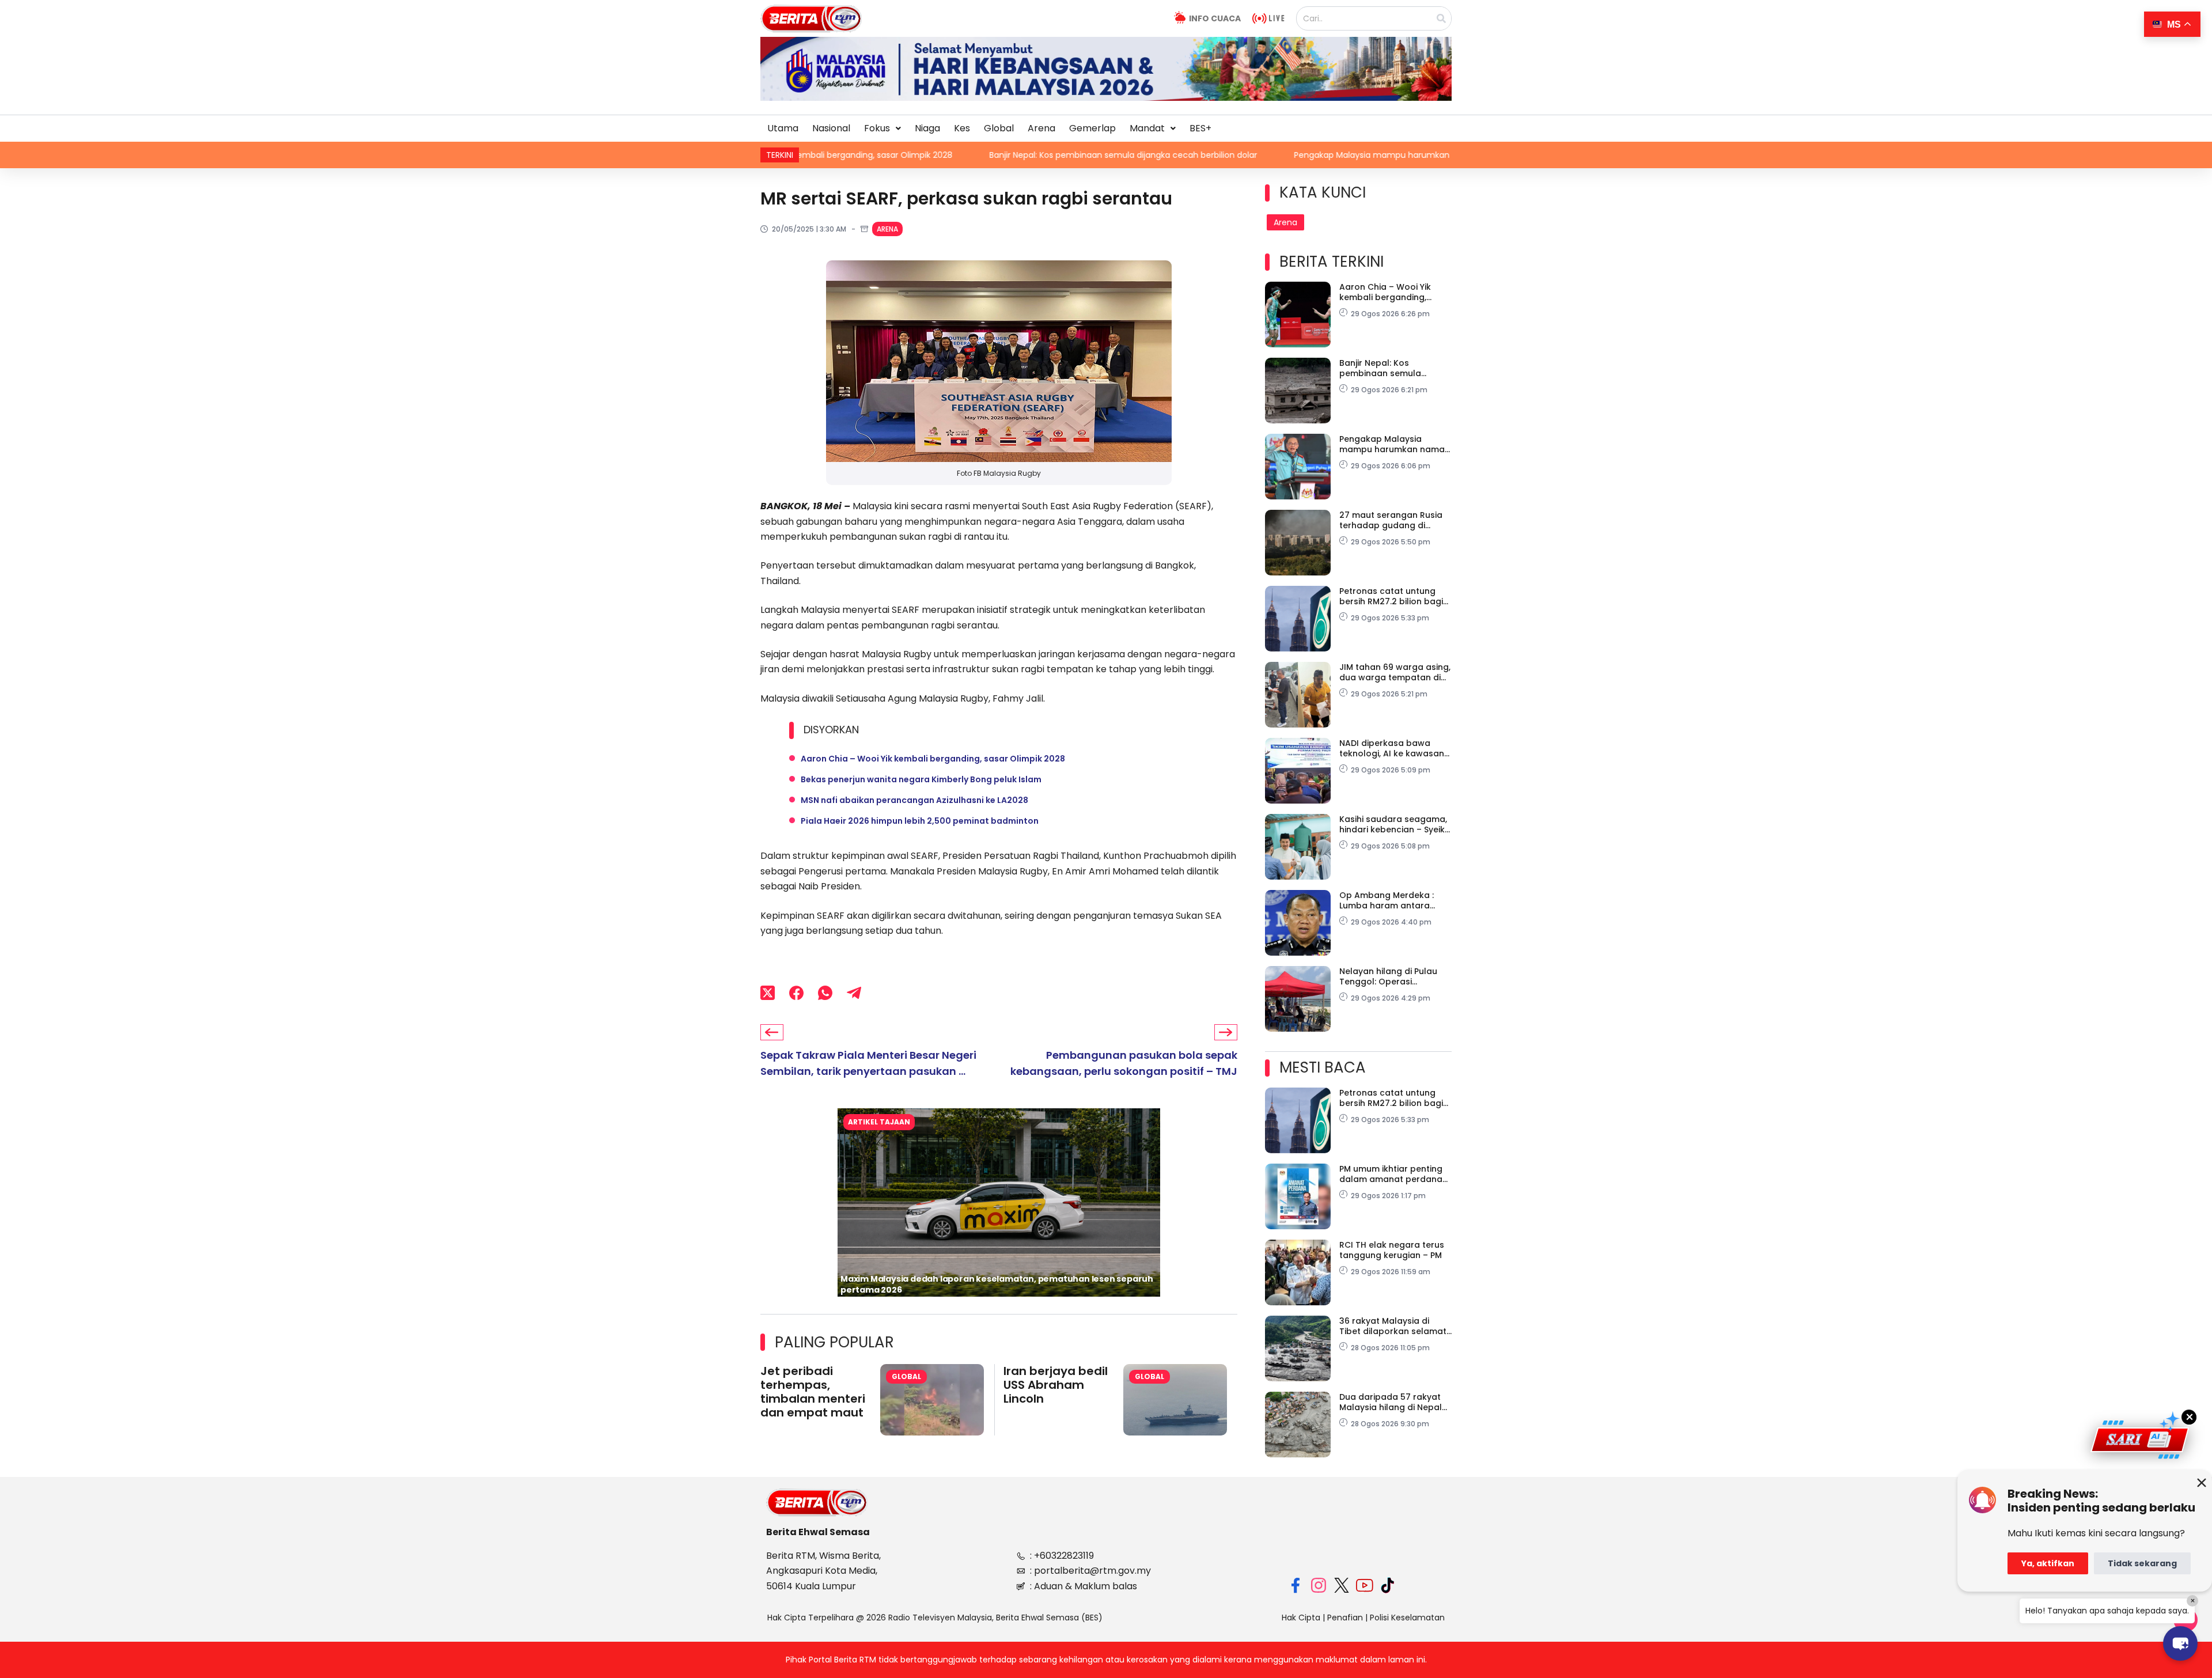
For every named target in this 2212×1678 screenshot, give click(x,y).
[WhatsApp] (825, 993)
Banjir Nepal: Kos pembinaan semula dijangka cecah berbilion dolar (932, 155)
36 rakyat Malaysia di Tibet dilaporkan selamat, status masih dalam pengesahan (1394, 1326)
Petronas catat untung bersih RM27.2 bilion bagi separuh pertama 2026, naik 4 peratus (1391, 596)
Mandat (1147, 128)
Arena (1041, 128)
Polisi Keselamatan (1407, 1618)
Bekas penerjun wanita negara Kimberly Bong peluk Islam (921, 779)
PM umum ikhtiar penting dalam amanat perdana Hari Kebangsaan (1391, 1174)
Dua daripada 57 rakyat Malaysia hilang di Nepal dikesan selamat (1391, 1402)
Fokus (877, 128)
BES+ (1200, 128)
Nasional (831, 128)
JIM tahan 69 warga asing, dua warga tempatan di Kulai (1395, 672)
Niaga (927, 128)
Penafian (1345, 1618)
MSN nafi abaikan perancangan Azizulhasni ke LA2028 (914, 800)
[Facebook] (796, 993)
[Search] (1441, 18)
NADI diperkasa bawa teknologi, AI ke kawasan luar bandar (1392, 748)
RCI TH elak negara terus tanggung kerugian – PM (1392, 1250)
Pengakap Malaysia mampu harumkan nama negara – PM (1220, 155)
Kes (962, 128)
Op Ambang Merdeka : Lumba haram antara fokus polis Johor (1387, 900)
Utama (783, 128)
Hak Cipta (1301, 1618)
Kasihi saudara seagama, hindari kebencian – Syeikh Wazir (1395, 824)
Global (999, 128)
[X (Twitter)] (768, 993)
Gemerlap (1092, 128)
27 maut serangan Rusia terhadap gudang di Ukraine (1391, 520)
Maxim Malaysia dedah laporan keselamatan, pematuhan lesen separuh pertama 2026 (997, 1284)
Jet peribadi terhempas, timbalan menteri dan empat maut (813, 1392)
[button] (882, 128)
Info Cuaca (1215, 18)
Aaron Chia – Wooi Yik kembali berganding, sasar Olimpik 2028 (933, 759)
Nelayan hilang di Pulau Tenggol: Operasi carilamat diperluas (1388, 976)
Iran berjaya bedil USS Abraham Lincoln (1056, 1385)
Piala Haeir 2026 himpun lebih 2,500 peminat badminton (920, 821)
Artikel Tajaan (879, 1122)
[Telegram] (854, 993)
